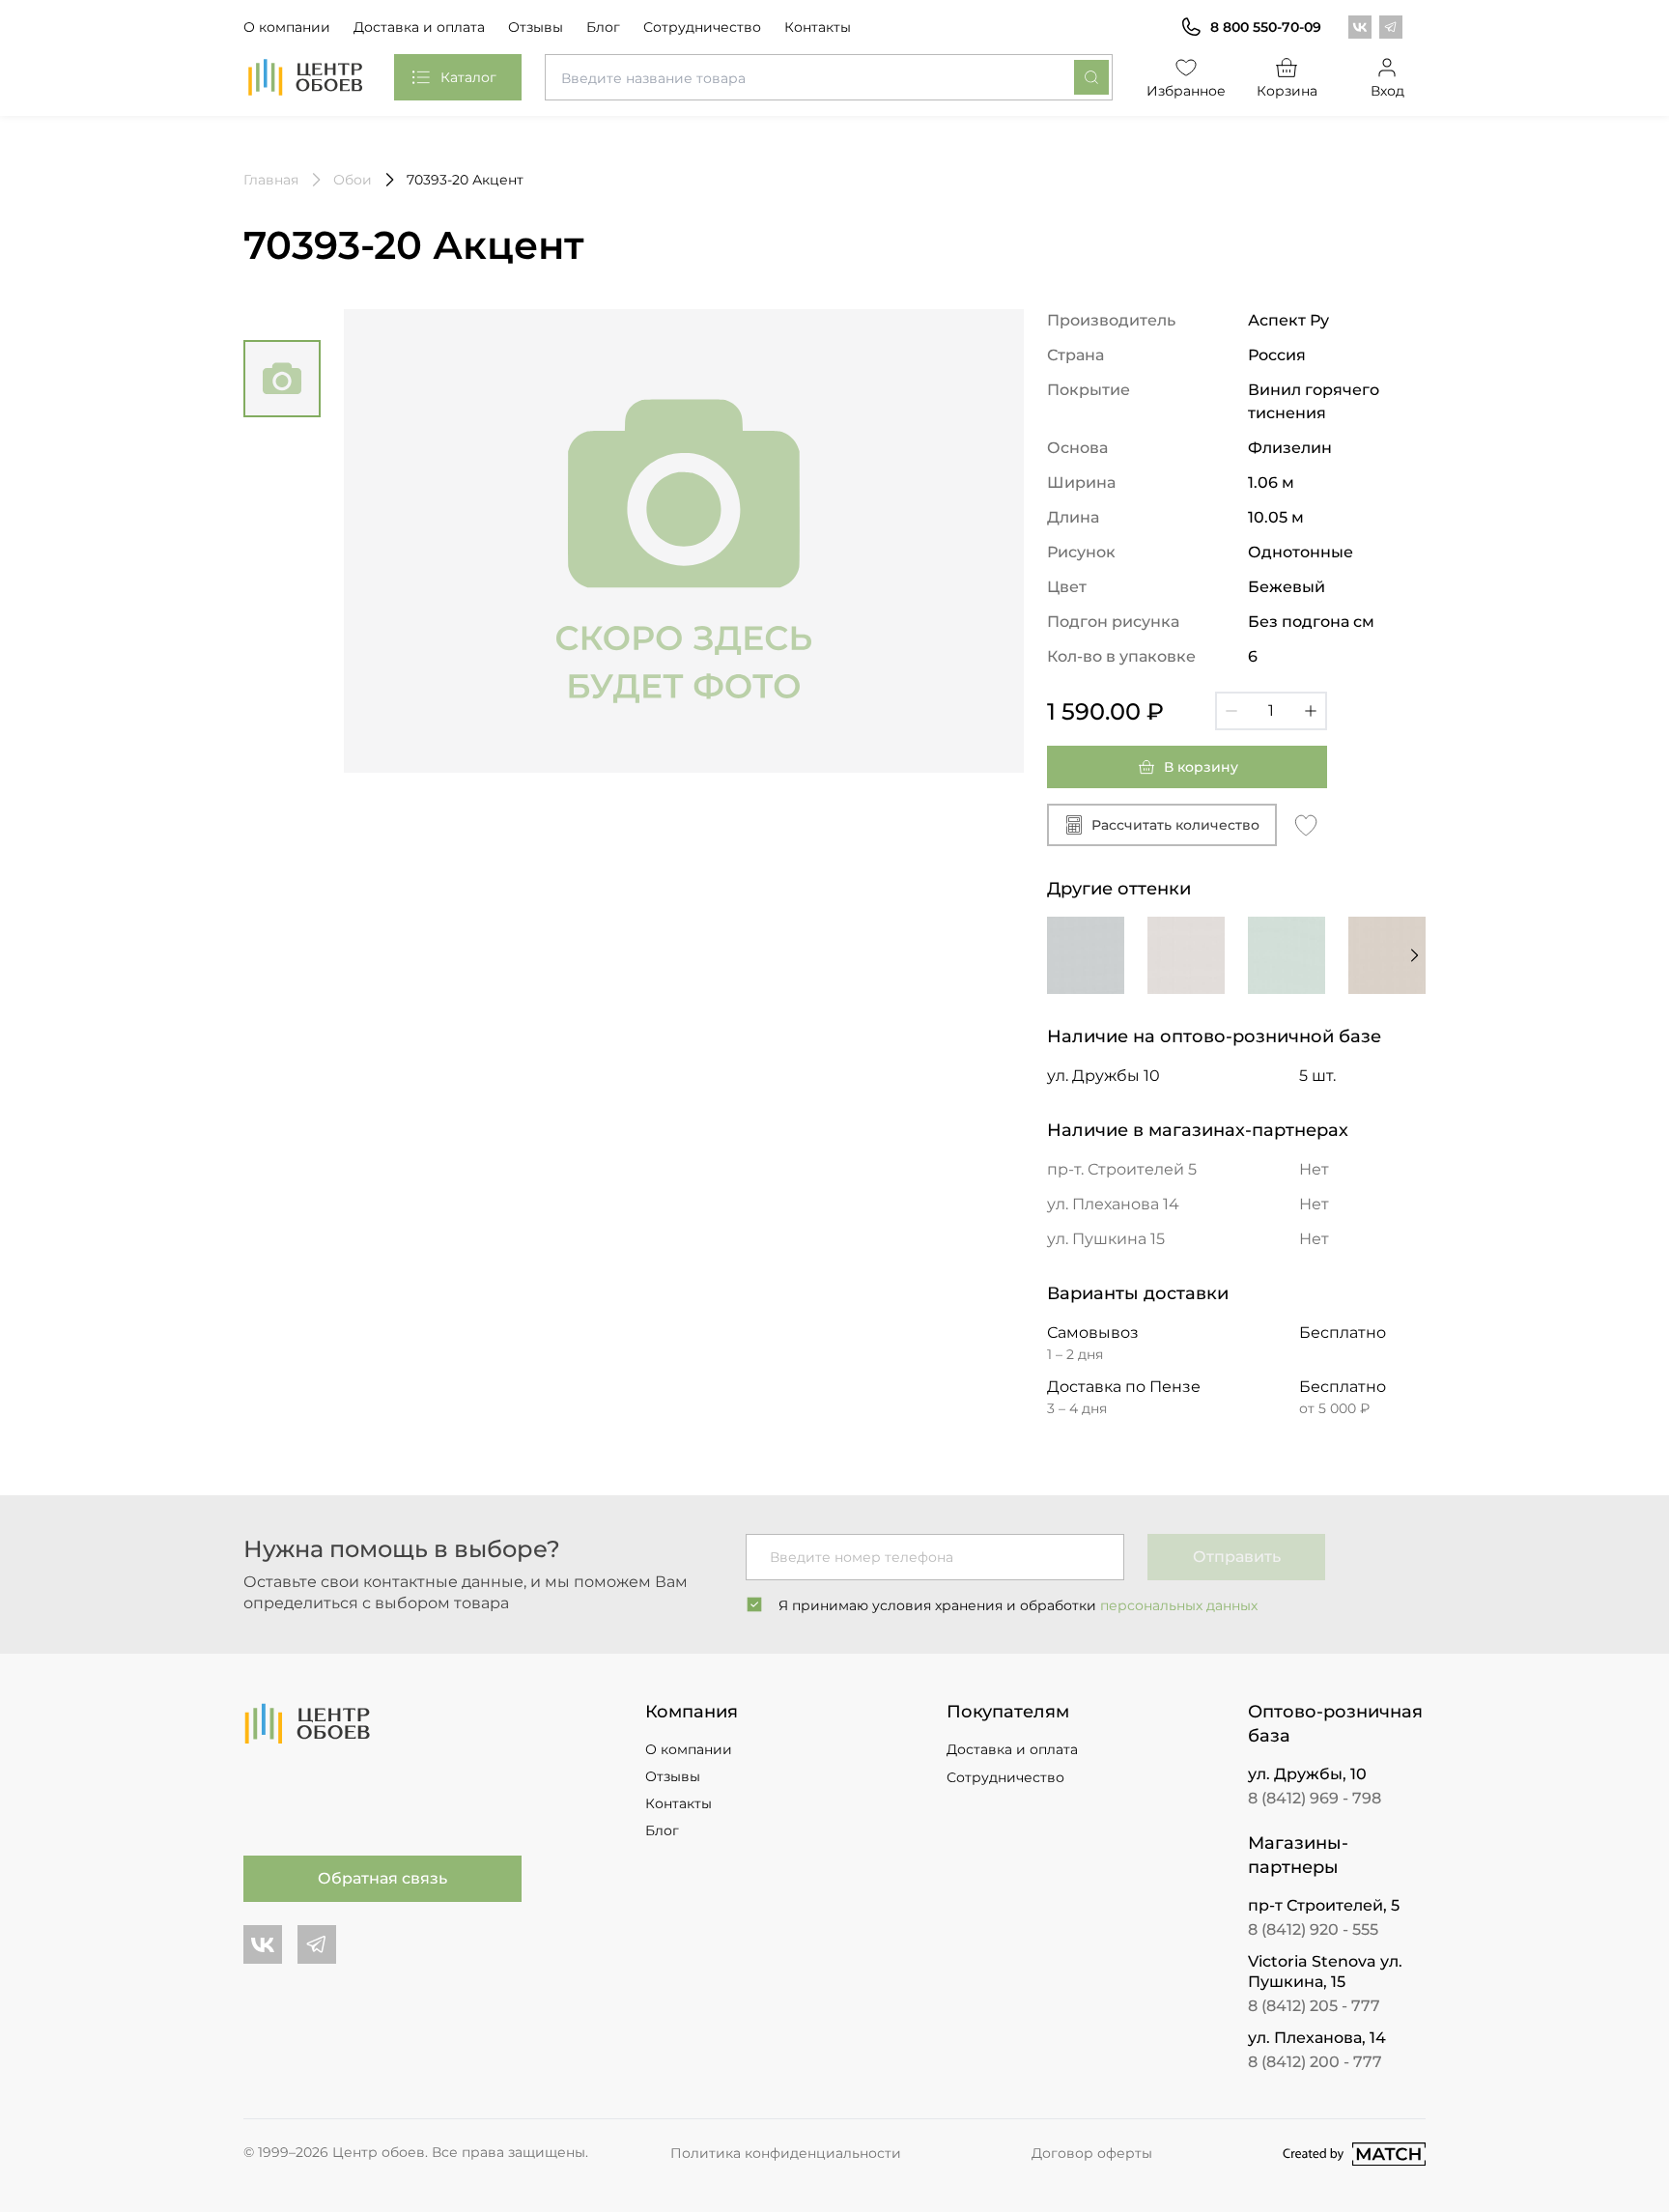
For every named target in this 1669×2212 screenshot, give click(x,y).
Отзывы (536, 27)
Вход (1387, 91)
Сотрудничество (702, 27)
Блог (603, 27)
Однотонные (1301, 552)
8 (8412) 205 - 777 (1314, 2006)
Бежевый (1287, 587)
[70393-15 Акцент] (1186, 955)
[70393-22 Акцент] (1387, 955)
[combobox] (829, 77)
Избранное (1186, 91)
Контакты (818, 27)
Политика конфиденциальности (786, 2153)
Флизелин (1290, 448)
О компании (287, 27)
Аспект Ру (1288, 320)
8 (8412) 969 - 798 (1315, 1798)
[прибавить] (1311, 711)
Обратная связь (382, 1878)
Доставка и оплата (419, 27)
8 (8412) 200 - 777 (1315, 2062)
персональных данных (1179, 1605)
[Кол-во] (1271, 711)
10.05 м (1276, 517)
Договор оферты (1092, 2153)
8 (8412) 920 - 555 (1313, 1929)
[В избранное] (1306, 824)
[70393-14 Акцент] (1086, 955)
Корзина (1287, 91)
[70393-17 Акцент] (1287, 955)
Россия (1277, 355)
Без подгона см (1311, 622)
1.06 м (1271, 482)
